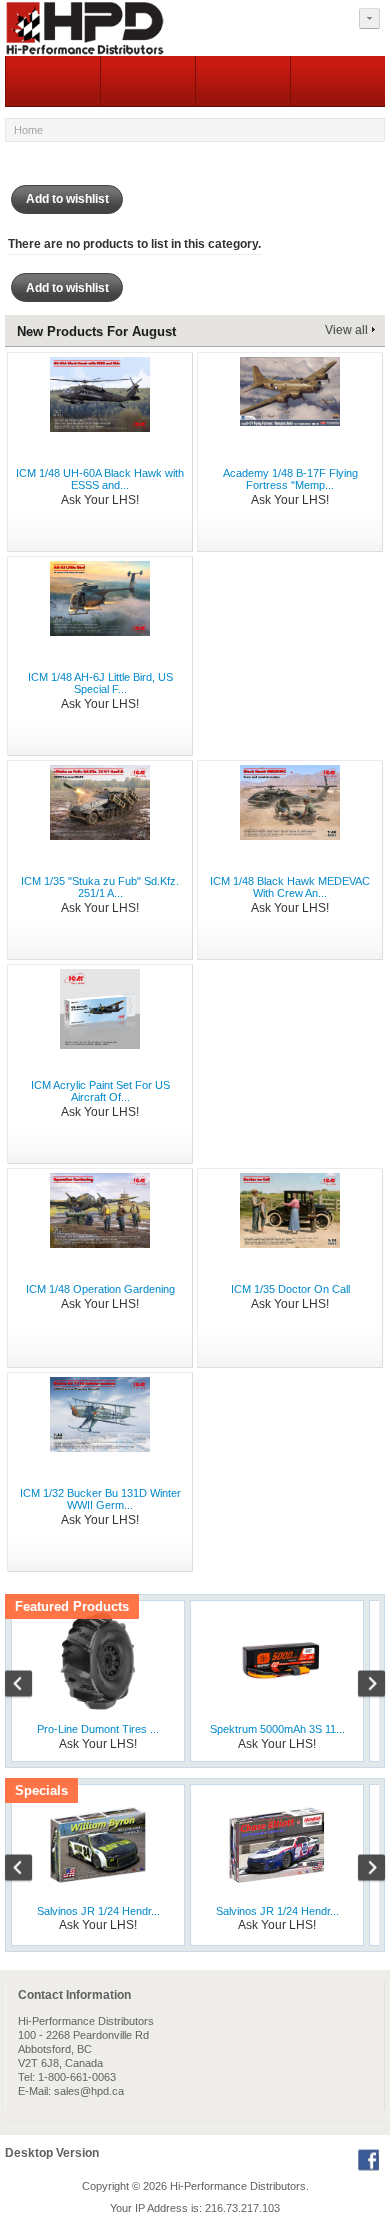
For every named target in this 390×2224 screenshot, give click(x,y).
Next (361, 1686)
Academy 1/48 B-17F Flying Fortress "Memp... (290, 479)
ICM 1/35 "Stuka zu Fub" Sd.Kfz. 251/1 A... (100, 887)
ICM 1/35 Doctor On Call (290, 1289)
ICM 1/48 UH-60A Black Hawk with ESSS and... (100, 479)
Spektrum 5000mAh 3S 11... (277, 1729)
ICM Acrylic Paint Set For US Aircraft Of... (100, 1091)
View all (346, 330)
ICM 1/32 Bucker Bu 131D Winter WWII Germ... (100, 1499)
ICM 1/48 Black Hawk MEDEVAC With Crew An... (290, 887)
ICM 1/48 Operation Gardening (100, 1289)
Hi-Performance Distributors (238, 2186)
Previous (29, 1686)
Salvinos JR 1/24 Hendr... (98, 1911)
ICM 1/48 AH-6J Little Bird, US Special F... (100, 683)
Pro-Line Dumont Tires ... (98, 1729)
